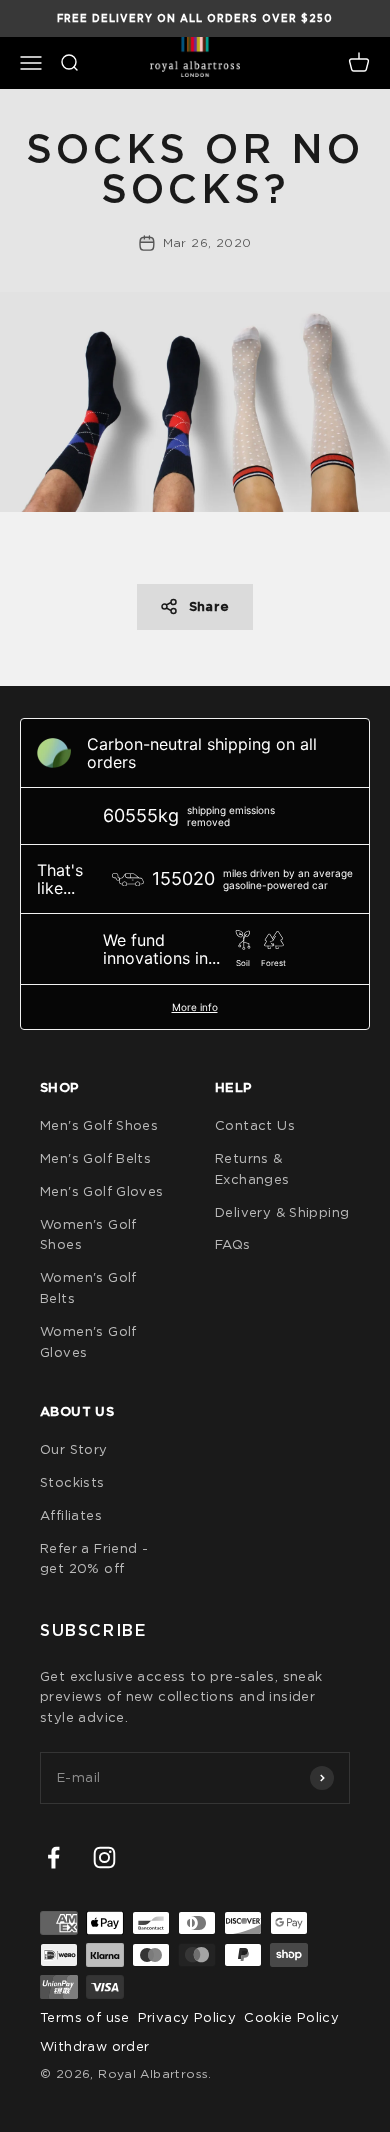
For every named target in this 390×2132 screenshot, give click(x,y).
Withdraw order (94, 2046)
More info (195, 1007)
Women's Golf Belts (88, 1287)
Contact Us (255, 1125)
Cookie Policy (291, 2017)
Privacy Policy (187, 2017)
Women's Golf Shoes (88, 1234)
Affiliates (71, 1515)
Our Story (74, 1449)
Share (209, 606)
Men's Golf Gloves (102, 1191)
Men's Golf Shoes (99, 1125)
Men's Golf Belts (95, 1158)
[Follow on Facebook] (53, 1857)
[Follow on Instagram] (104, 1857)
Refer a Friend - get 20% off (94, 1558)
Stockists (72, 1482)
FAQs (233, 1244)
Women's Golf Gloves (88, 1341)
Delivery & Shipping (282, 1212)
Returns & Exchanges (252, 1168)
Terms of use (85, 2017)
